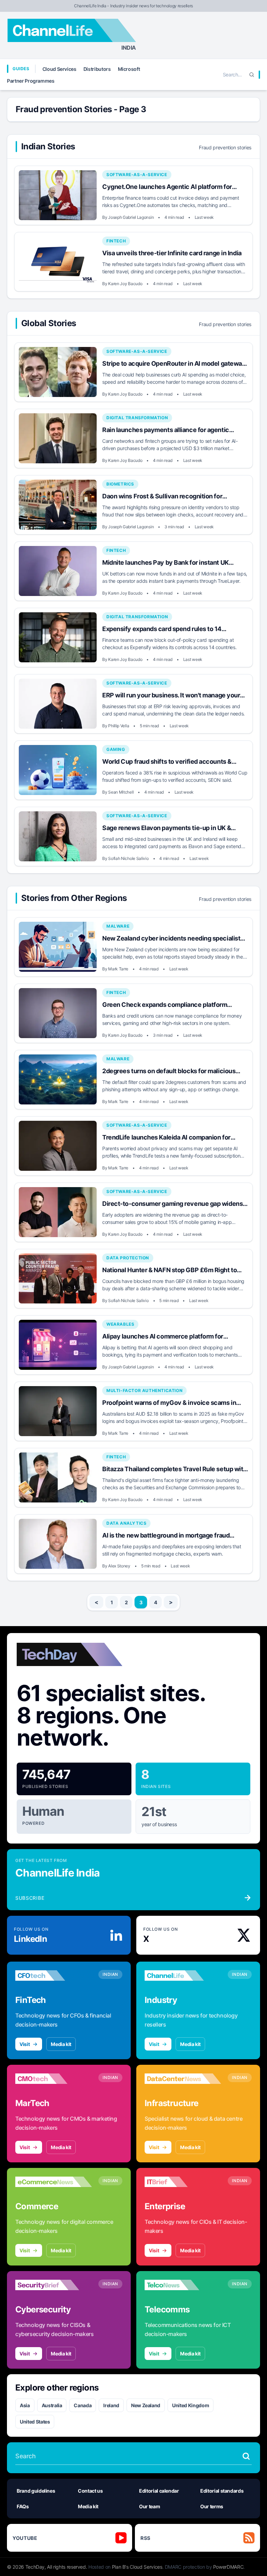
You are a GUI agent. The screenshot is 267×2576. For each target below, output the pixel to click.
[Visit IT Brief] (183, 2182)
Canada (83, 2405)
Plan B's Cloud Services (137, 2567)
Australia (52, 2405)
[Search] (252, 75)
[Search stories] (246, 2456)
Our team (149, 2506)
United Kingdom (191, 2405)
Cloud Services (59, 69)
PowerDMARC (228, 2567)
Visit (25, 2044)
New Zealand (146, 2405)
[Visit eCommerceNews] (54, 2182)
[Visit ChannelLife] (183, 1976)
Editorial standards (222, 2491)
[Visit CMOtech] (54, 2079)
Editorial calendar (159, 2491)
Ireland (111, 2405)
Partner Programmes (31, 81)
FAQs (23, 2506)
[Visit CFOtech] (54, 1976)
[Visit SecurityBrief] (54, 2285)
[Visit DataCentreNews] (183, 2079)
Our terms (212, 2506)
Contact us (90, 2491)
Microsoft (129, 69)
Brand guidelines (36, 2491)
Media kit (61, 2044)
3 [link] (141, 1602)
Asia (25, 2405)
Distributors (97, 69)
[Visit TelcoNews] (183, 2285)
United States (35, 2422)
